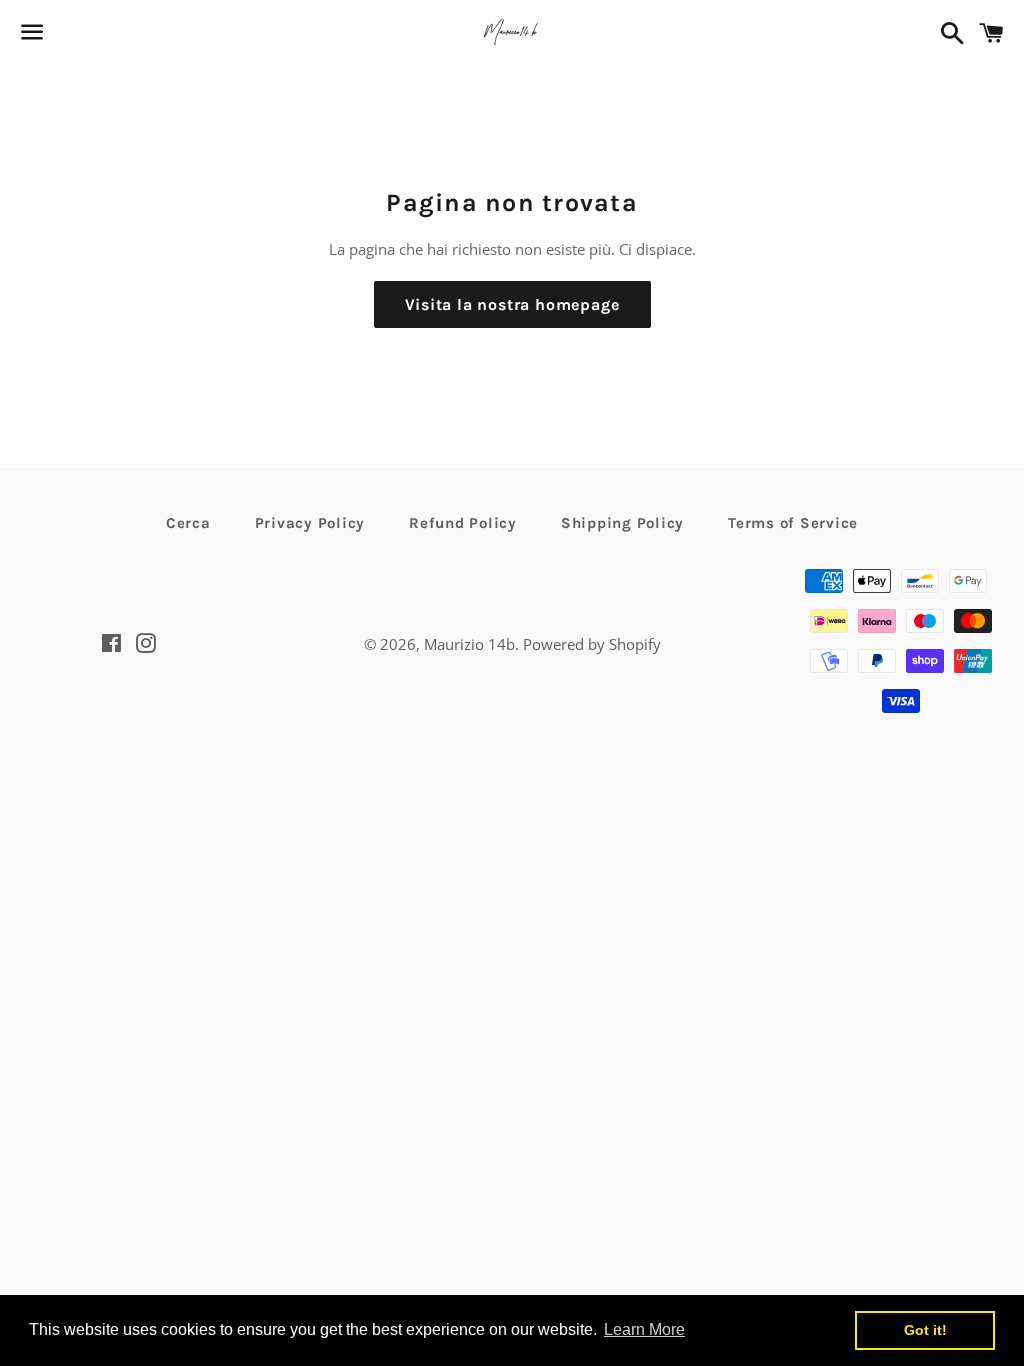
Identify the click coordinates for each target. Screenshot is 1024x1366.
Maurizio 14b (469, 644)
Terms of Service (793, 523)
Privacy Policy (310, 523)
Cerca (188, 523)
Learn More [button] (644, 1329)
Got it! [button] (925, 1330)
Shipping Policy (622, 523)
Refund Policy (463, 523)
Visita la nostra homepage (512, 304)
